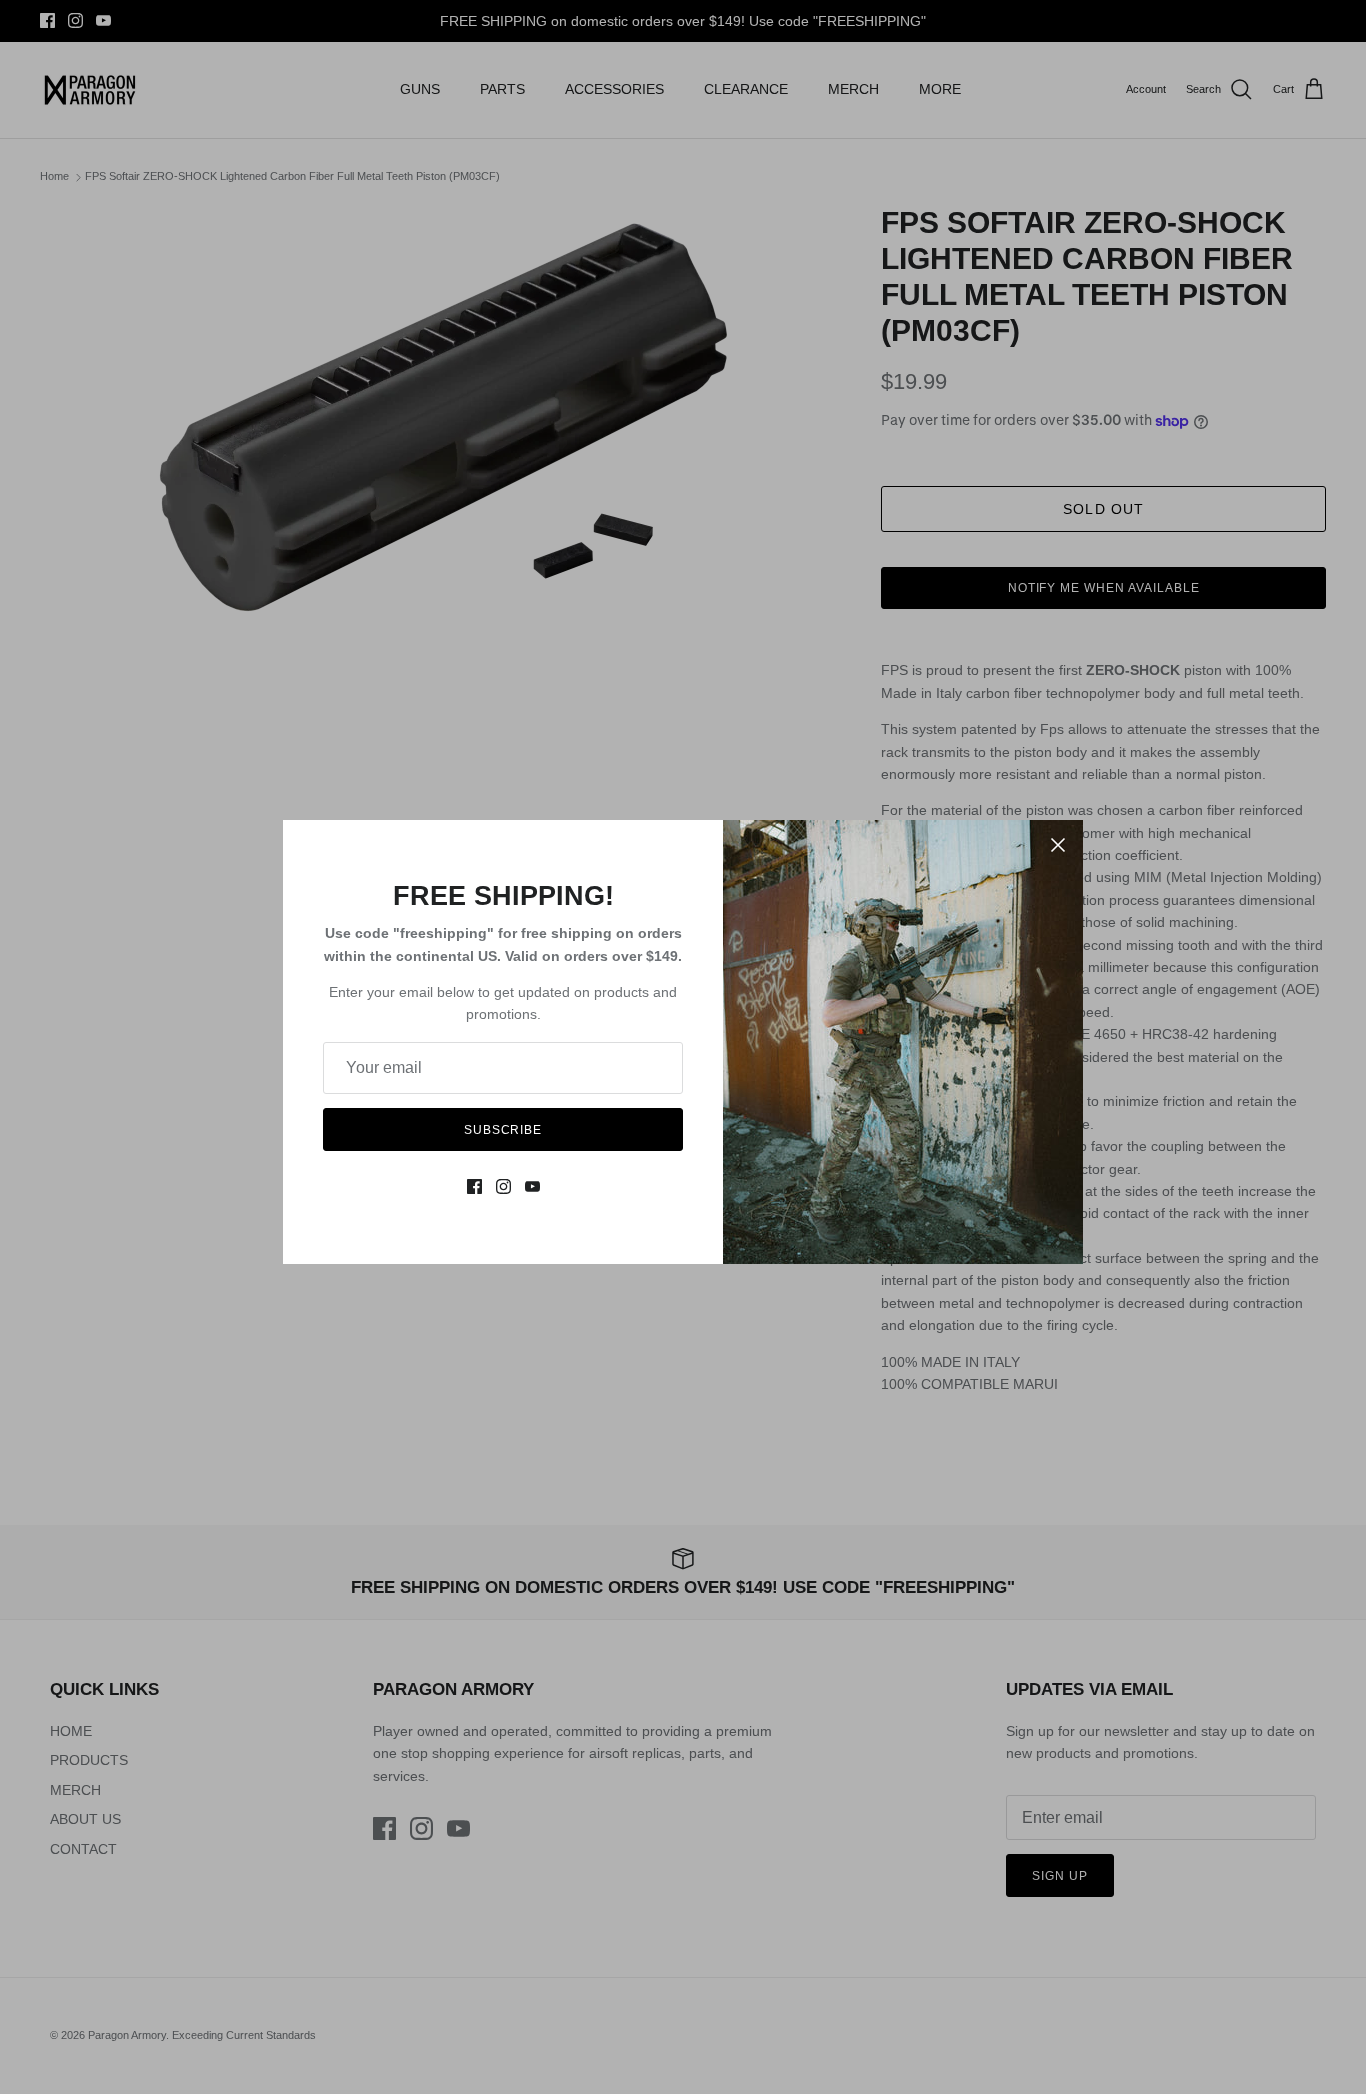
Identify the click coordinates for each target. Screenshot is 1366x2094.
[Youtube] (532, 1186)
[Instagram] (503, 1186)
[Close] (1058, 845)
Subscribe (503, 1130)
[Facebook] (474, 1186)
